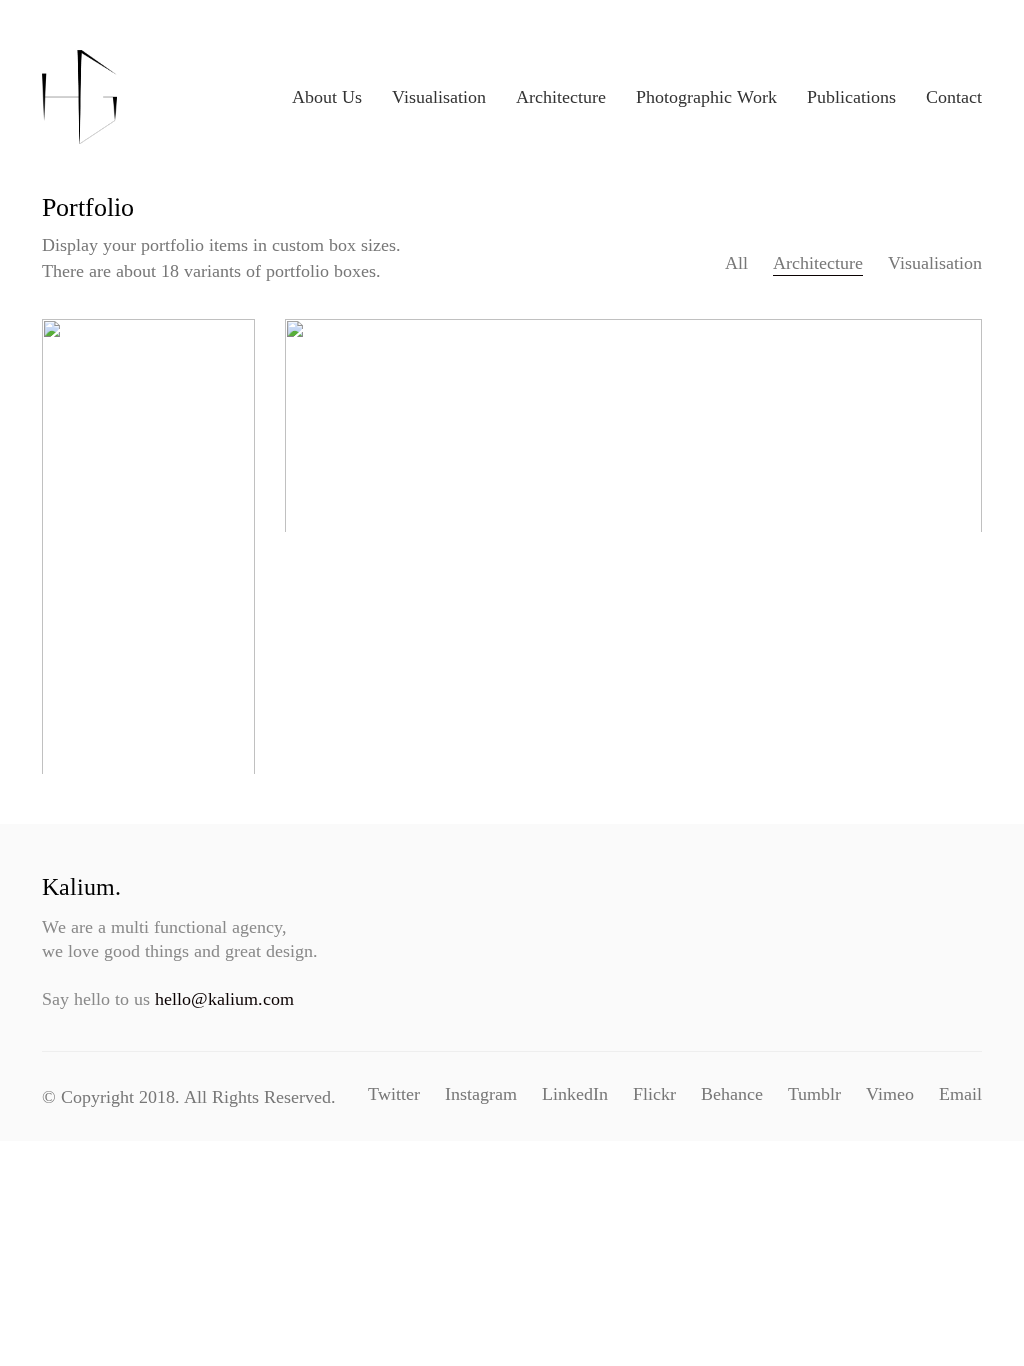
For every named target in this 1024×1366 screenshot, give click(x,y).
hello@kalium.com (224, 999)
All (736, 263)
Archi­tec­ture (818, 263)
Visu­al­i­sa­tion (935, 263)
